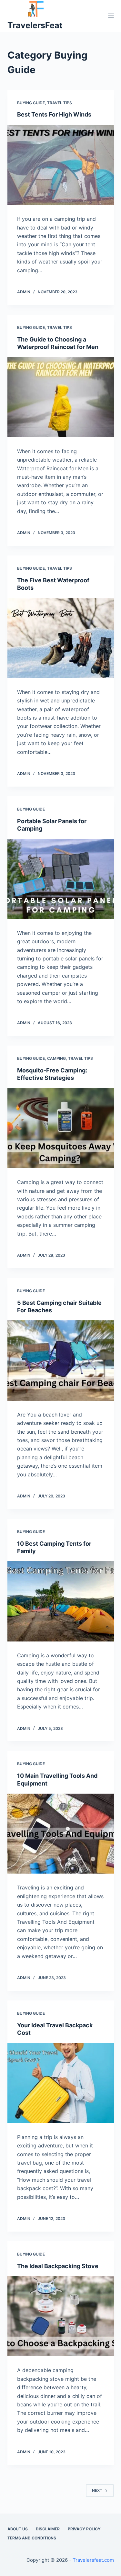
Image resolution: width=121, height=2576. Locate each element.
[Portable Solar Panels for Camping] (61, 879)
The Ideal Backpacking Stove (58, 2266)
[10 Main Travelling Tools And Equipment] (61, 1834)
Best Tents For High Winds (54, 114)
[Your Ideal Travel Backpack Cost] (61, 2083)
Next (97, 2490)
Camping (56, 1058)
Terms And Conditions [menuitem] (32, 2538)
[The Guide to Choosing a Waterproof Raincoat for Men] (61, 397)
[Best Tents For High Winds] (61, 165)
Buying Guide (31, 103)
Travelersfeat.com (93, 2560)
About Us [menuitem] (18, 2529)
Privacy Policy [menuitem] (84, 2529)
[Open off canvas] (111, 16)
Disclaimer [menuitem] (48, 2529)
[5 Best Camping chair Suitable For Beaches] (61, 1361)
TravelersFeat (35, 25)
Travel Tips (60, 103)
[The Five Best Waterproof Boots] (61, 638)
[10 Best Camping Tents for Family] (61, 1601)
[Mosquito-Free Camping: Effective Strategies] (61, 1128)
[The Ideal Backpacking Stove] (61, 2316)
